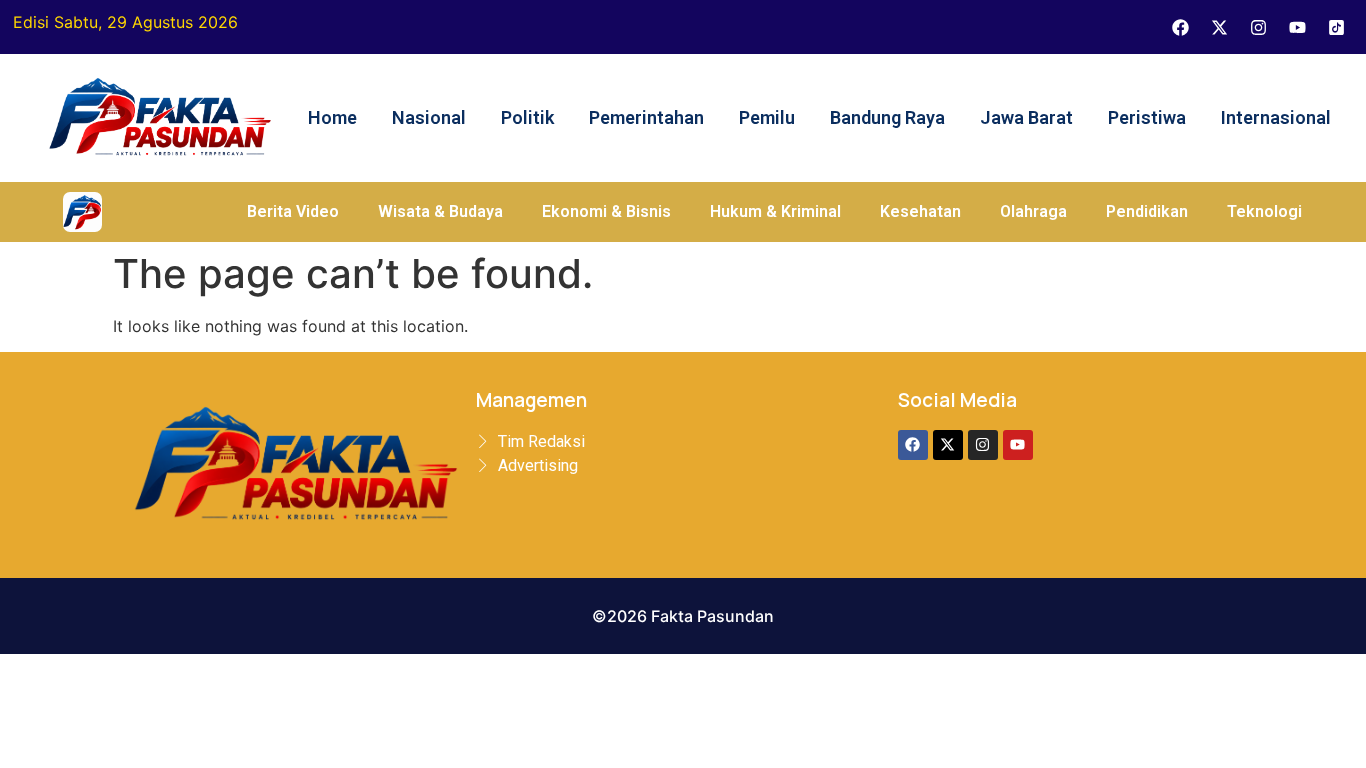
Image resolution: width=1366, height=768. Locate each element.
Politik (527, 117)
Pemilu (767, 117)
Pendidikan (1147, 211)
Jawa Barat (1026, 117)
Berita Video (293, 211)
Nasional (429, 117)
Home (332, 117)
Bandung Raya (887, 117)
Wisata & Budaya (440, 211)
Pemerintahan (646, 117)
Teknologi (1264, 211)
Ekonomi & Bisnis (606, 211)
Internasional (1276, 117)
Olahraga (1033, 211)
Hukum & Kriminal (775, 211)
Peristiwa (1147, 117)
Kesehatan (920, 211)
